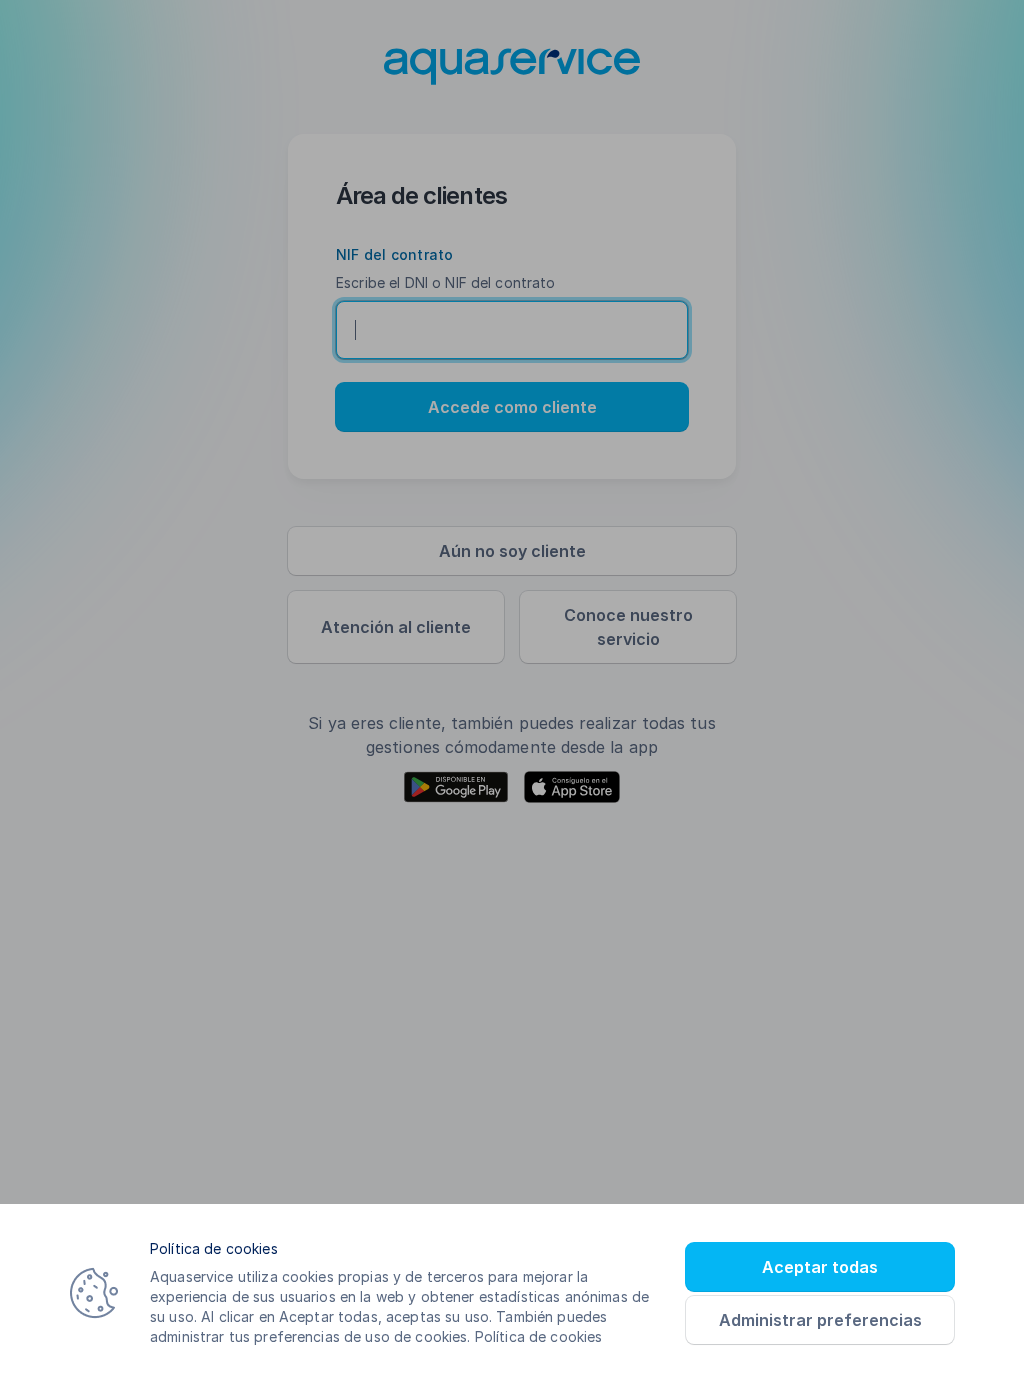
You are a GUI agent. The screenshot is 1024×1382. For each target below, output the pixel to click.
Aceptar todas (820, 1267)
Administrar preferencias (820, 1320)
